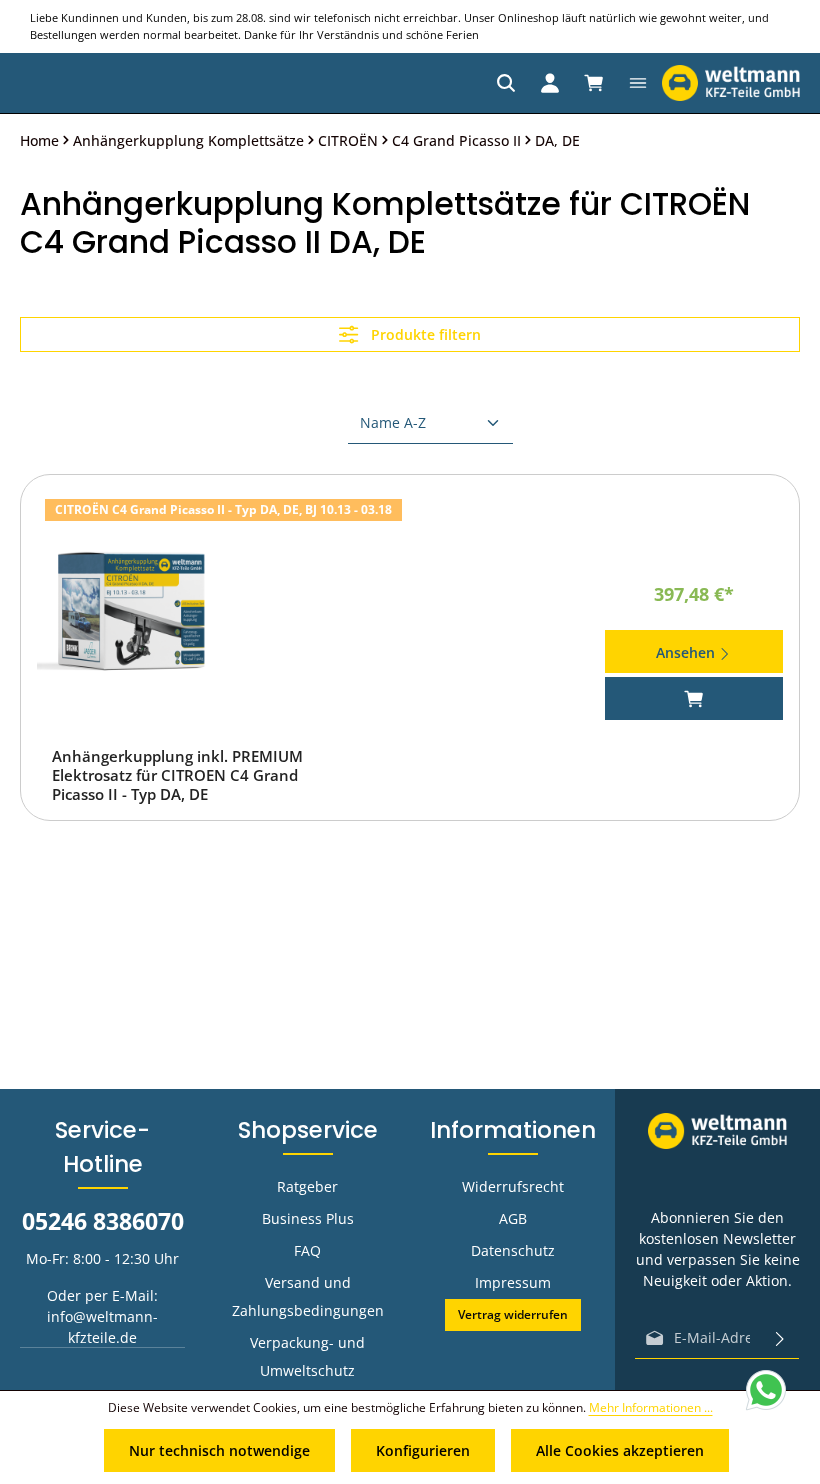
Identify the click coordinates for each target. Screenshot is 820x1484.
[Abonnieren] (780, 1338)
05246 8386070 (103, 1221)
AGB (513, 1218)
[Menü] (638, 83)
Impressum (513, 1282)
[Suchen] (506, 83)
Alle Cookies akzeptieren (620, 1450)
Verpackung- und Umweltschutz (307, 1356)
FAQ (307, 1250)
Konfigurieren (423, 1450)
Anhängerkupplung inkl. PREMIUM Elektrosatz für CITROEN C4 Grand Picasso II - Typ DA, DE (177, 775)
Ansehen (687, 652)
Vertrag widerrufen (513, 1314)
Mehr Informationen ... (651, 1407)
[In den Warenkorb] (694, 698)
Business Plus (308, 1218)
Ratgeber (307, 1186)
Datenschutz (513, 1250)
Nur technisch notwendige (219, 1450)
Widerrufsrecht (513, 1186)
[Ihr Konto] (550, 83)
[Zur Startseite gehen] (731, 83)
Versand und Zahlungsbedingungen (308, 1296)
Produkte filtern (424, 334)
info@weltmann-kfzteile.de (102, 1327)
